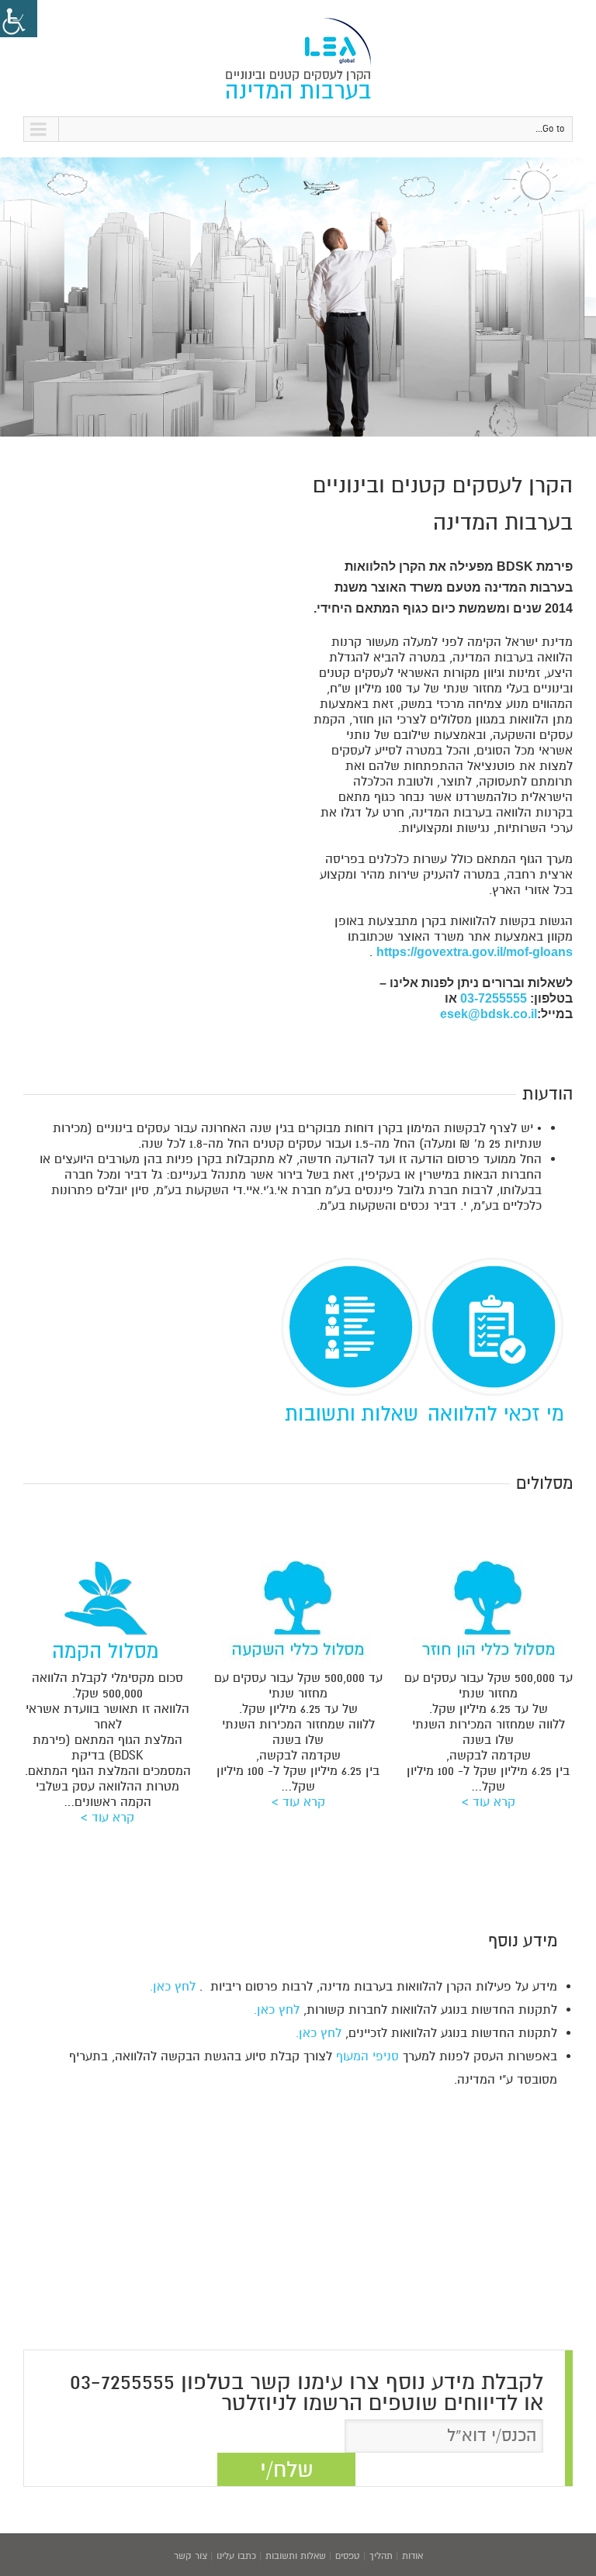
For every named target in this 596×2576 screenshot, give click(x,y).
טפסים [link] (348, 2556)
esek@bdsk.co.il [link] (489, 1014)
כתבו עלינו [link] (236, 2556)
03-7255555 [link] (494, 998)
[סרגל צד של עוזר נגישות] (19, 19)
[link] (298, 58)
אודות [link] (412, 2556)
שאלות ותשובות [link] (296, 2556)
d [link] (569, 1265)
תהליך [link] (381, 2556)
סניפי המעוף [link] (367, 2056)
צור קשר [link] (191, 2556)
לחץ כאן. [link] (173, 1987)
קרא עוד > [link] (489, 1802)
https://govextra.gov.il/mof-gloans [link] (475, 952)
